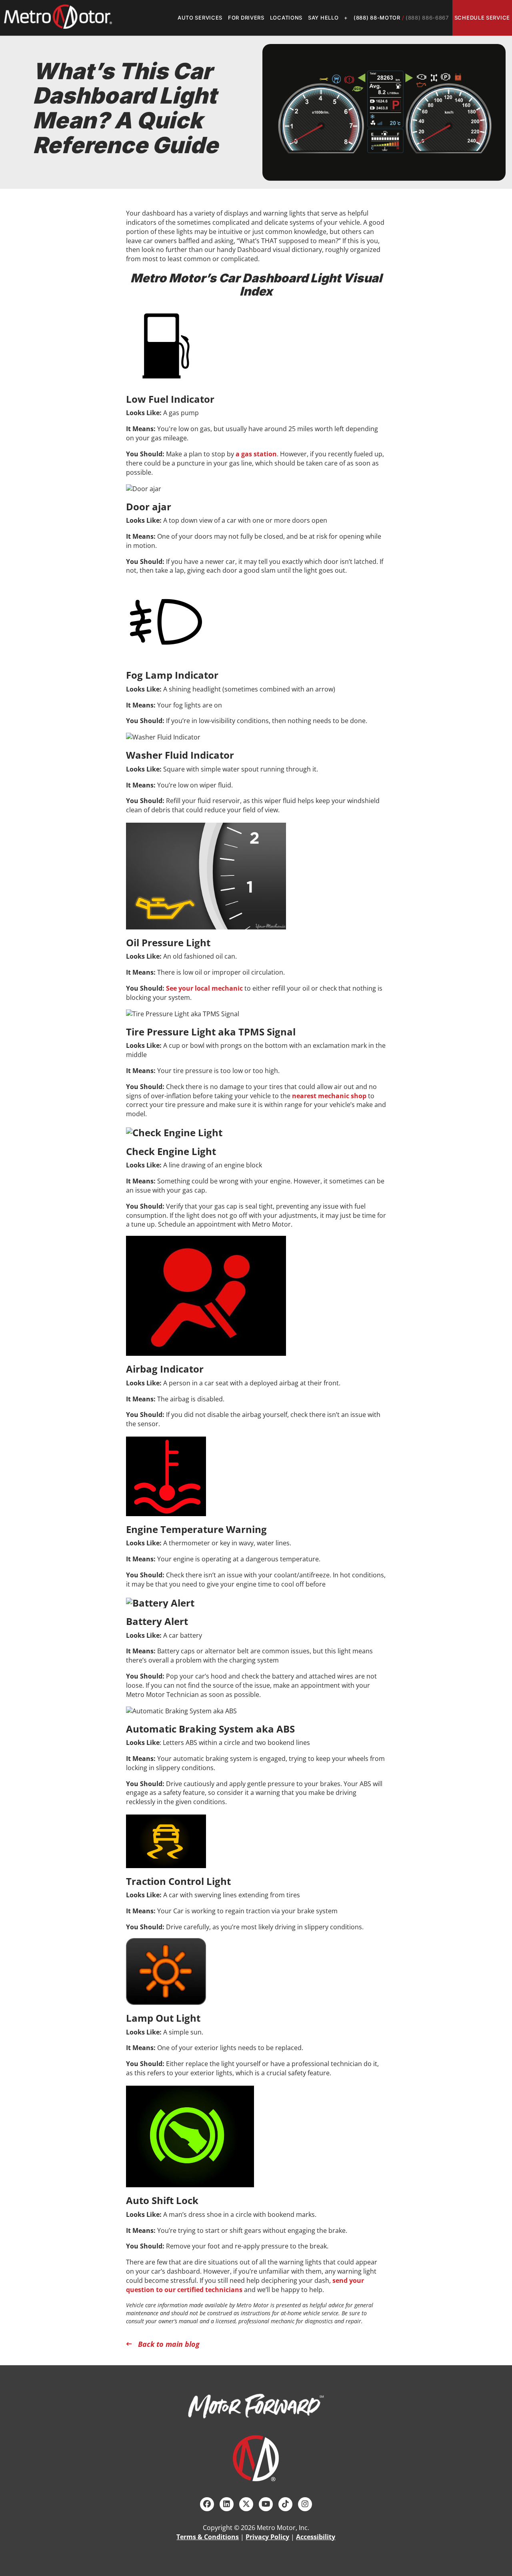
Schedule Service (482, 18)
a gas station (256, 454)
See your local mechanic (204, 988)
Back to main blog (169, 2344)
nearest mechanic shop (329, 1096)
